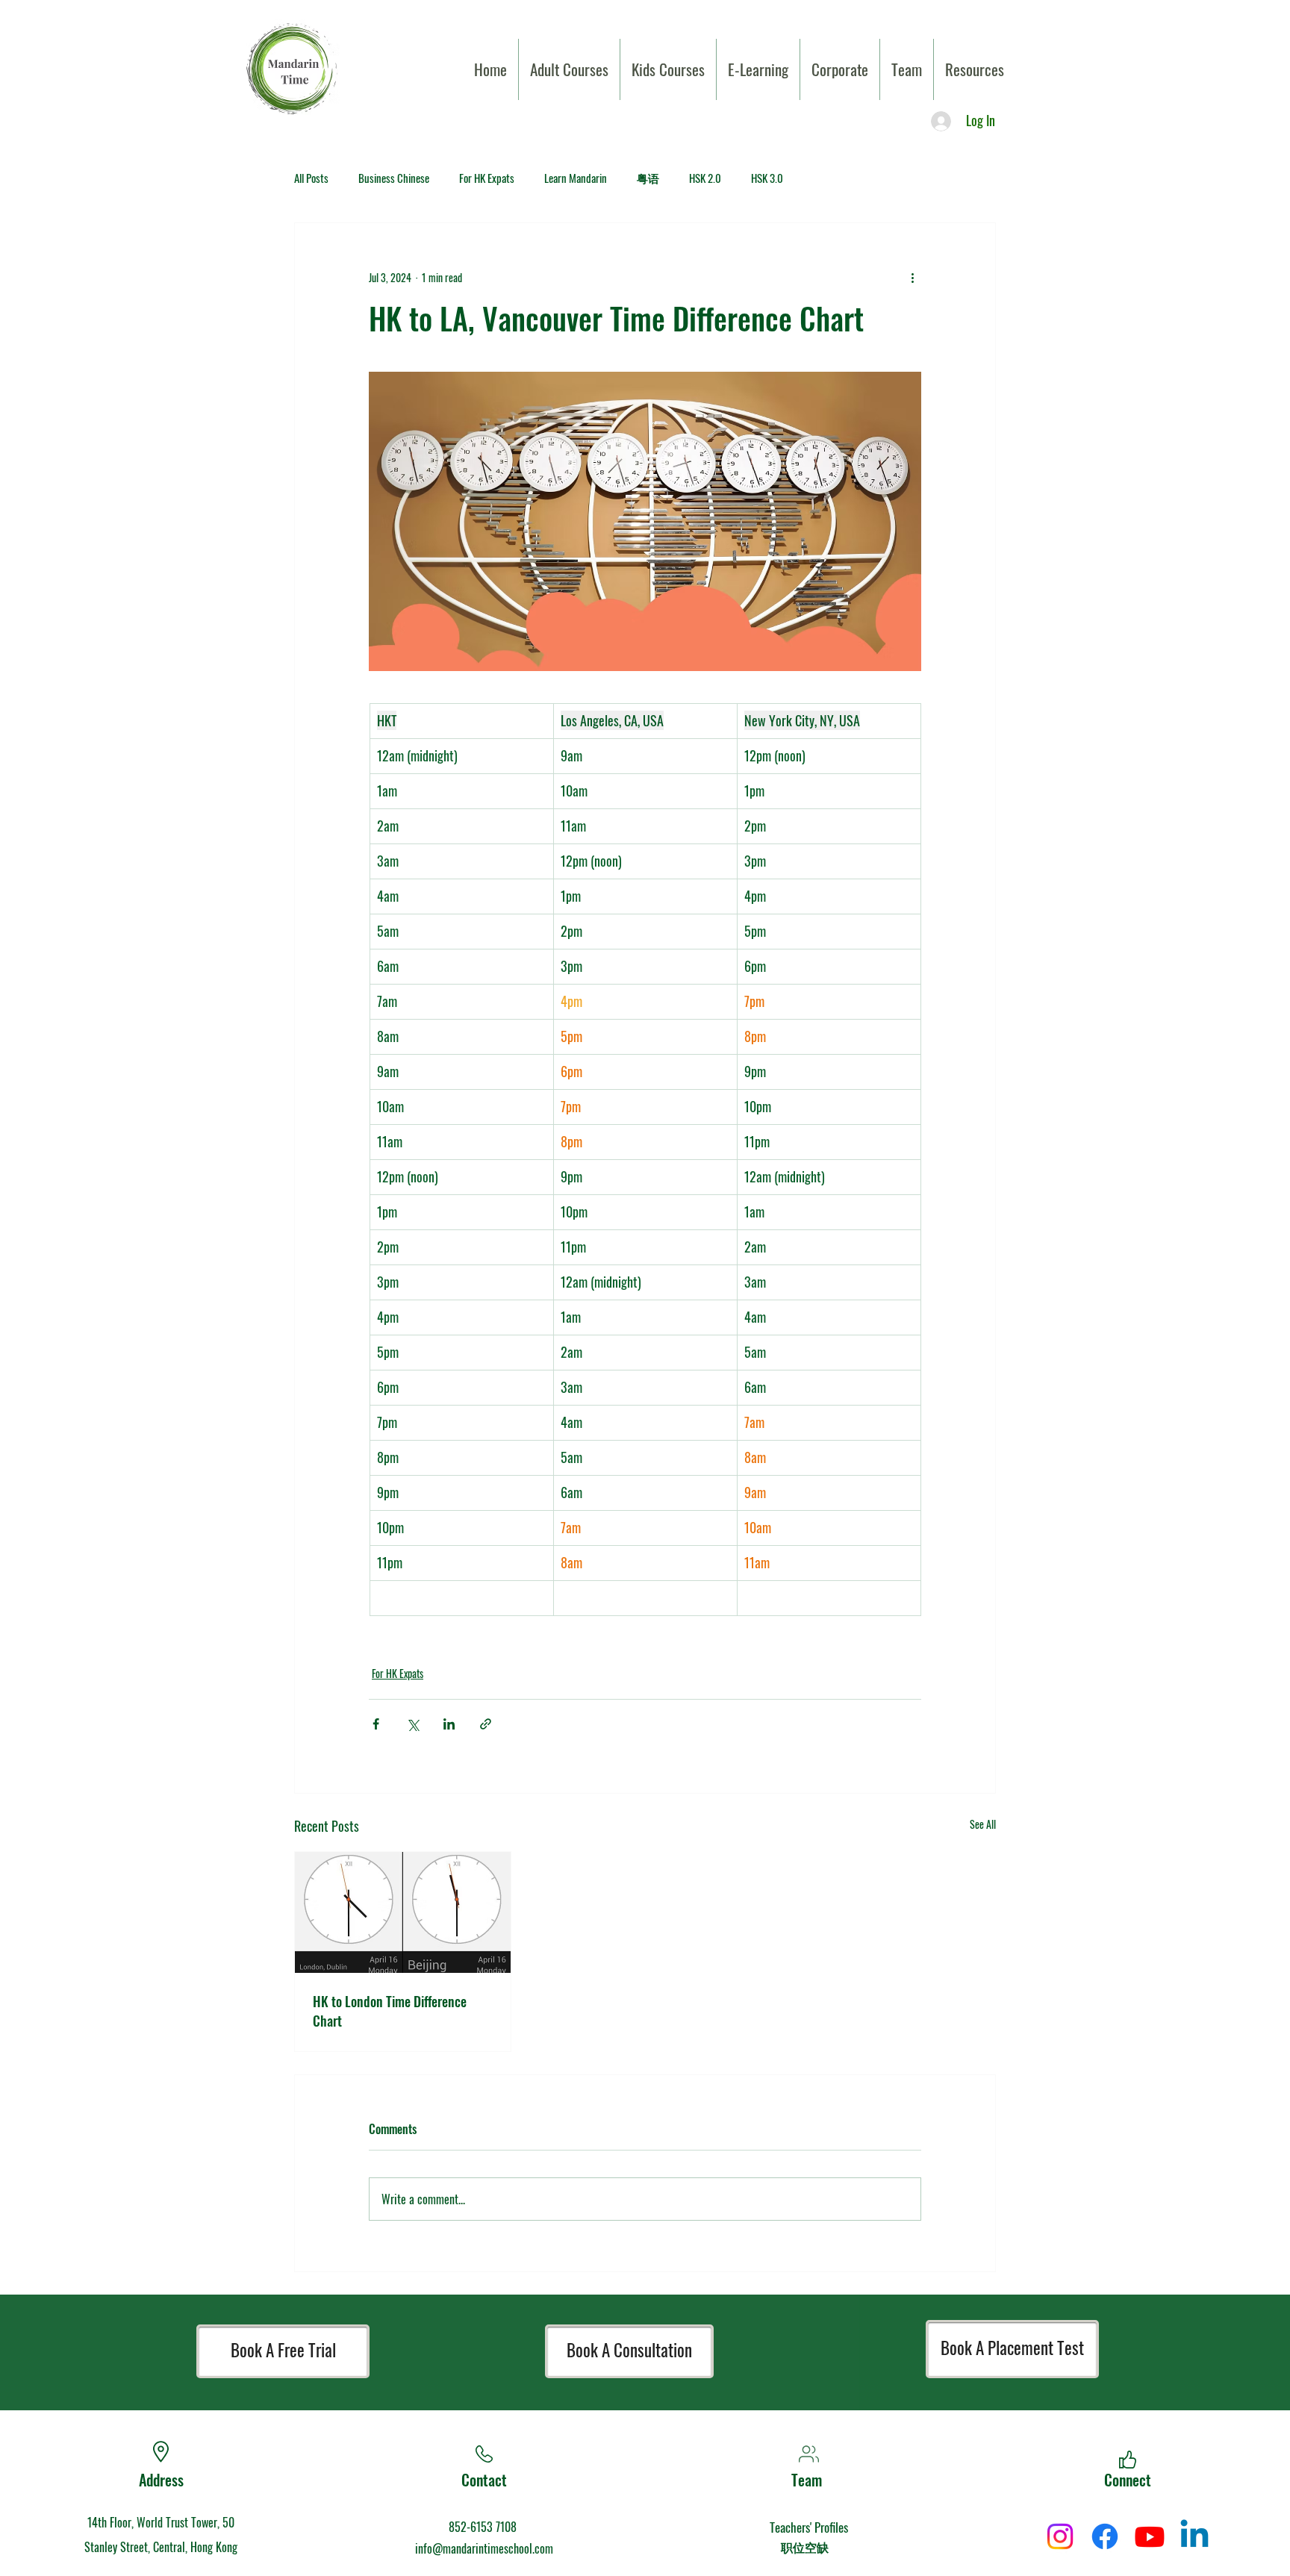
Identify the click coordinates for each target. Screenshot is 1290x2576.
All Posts (311, 178)
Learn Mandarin (576, 178)
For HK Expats (487, 178)
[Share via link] (486, 1724)
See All (983, 1824)
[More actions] (912, 277)
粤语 (648, 178)
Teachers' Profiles (809, 2527)
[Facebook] (1105, 2536)
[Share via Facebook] (376, 1724)
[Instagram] (1060, 2536)
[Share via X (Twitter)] (412, 1724)
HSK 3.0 (767, 178)
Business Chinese (394, 178)
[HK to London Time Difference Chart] (403, 1912)
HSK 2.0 (705, 178)
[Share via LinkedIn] (449, 1724)
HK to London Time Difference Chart (390, 2011)
